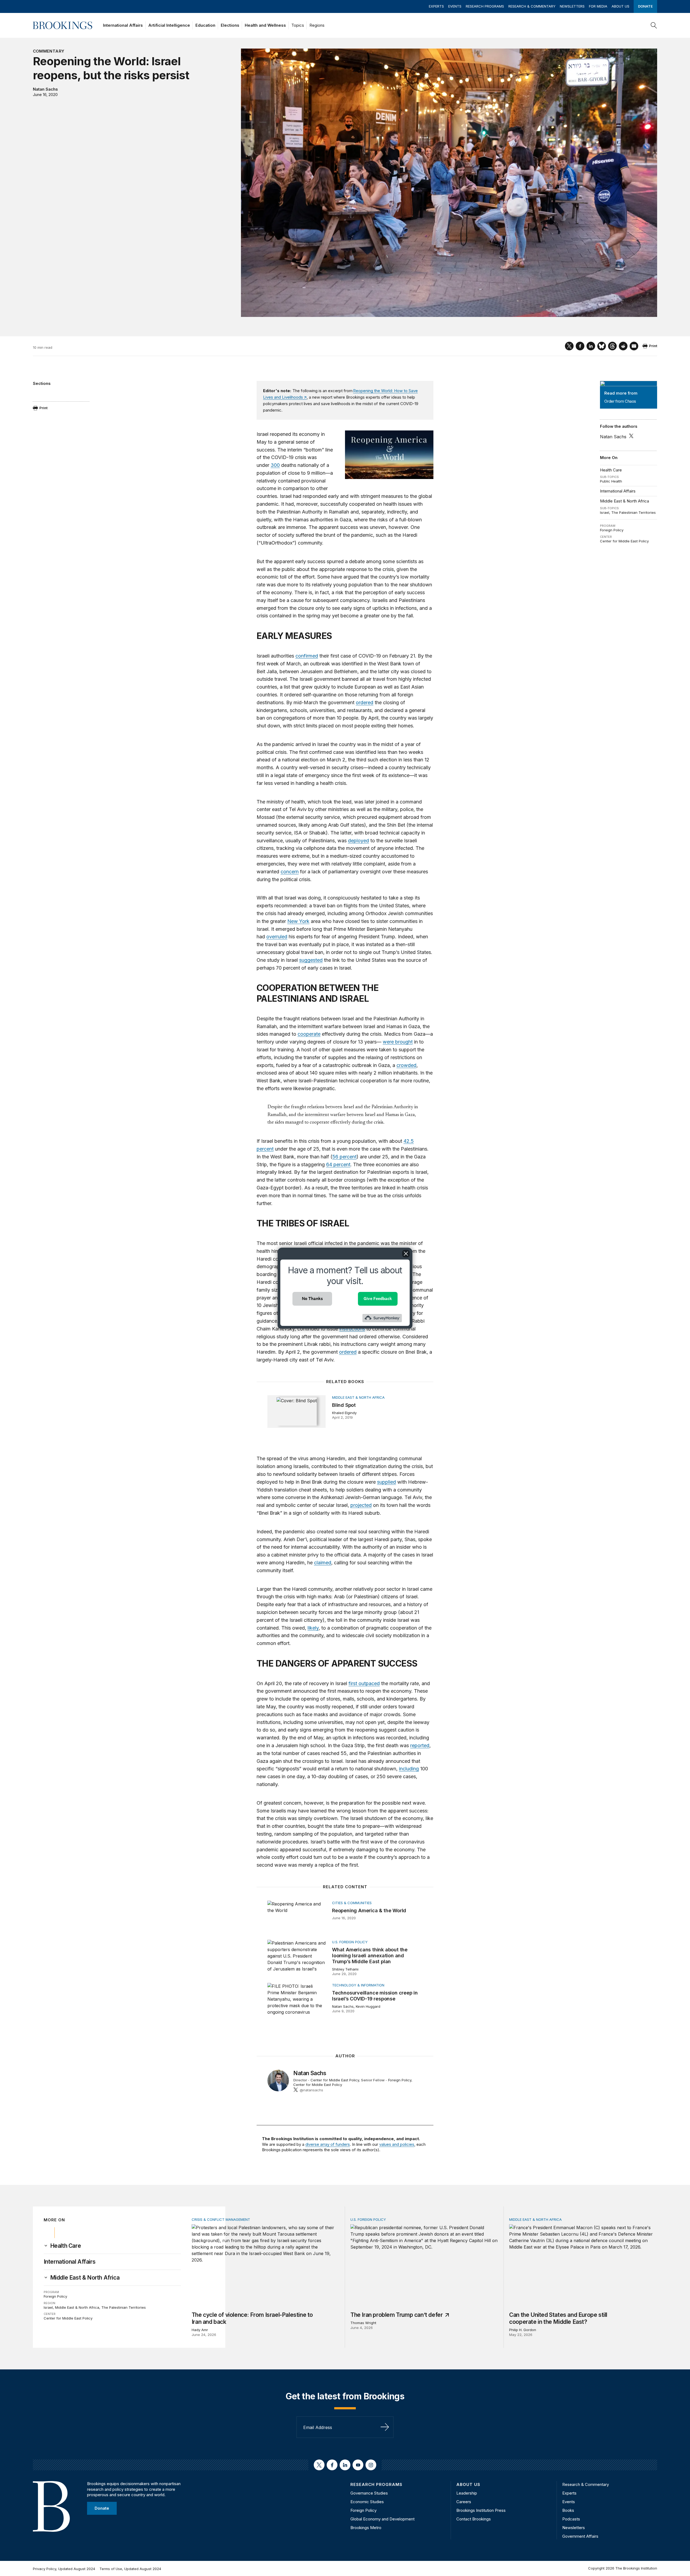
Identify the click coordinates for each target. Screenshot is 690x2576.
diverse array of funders (328, 2144)
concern (290, 872)
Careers (464, 2502)
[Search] (654, 25)
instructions (352, 1329)
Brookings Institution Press (481, 2510)
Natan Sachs (45, 89)
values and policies (397, 2144)
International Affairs (123, 25)
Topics (298, 25)
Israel (605, 512)
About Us (620, 6)
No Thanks (312, 1299)
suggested (311, 960)
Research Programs (485, 6)
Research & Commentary (532, 6)
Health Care (611, 470)
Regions (317, 25)
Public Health (611, 481)
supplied (387, 1482)
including (409, 1769)
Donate (645, 6)
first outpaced (364, 1683)
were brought (398, 1042)
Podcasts (571, 2519)
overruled (277, 937)
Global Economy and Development (382, 2519)
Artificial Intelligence (169, 25)
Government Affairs (580, 2536)
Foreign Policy (612, 530)
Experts (436, 6)
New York (298, 921)
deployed (358, 841)
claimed (323, 1563)
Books (568, 2510)
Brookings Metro (366, 2528)
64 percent (338, 1164)
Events (455, 6)
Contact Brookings (474, 2519)
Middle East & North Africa (625, 501)
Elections (230, 25)
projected (361, 1505)
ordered (365, 702)
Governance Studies (369, 2493)
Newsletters (572, 6)
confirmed (307, 656)
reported (420, 1745)
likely (313, 1628)
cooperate (309, 1034)
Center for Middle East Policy (624, 541)
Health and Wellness (265, 25)
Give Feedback (378, 1299)
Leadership (467, 2493)
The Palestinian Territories (634, 512)
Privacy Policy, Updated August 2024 (64, 2569)
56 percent (344, 1157)
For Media (598, 6)
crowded (406, 1065)
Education (205, 25)
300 (275, 465)
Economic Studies (367, 2502)
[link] (66, 2246)
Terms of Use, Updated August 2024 (130, 2569)
